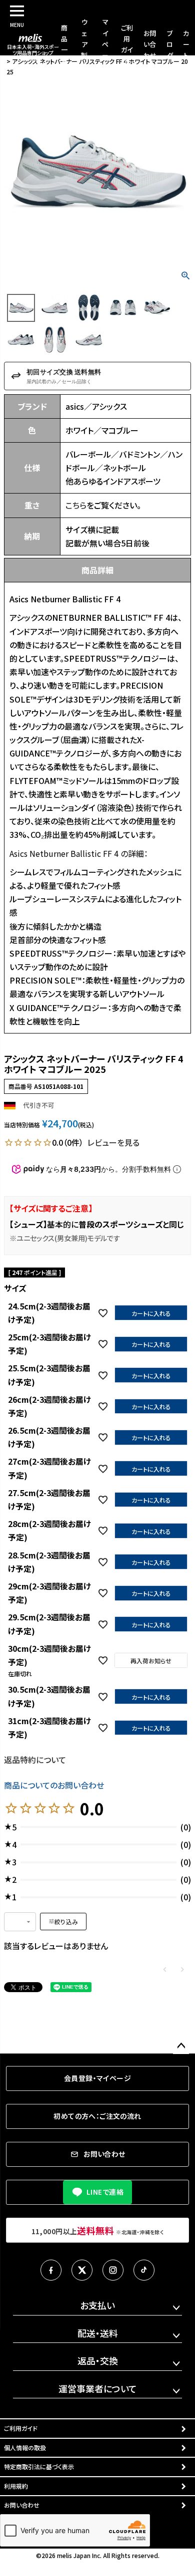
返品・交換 (98, 2360)
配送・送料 (98, 2333)
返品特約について (35, 1760)
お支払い (97, 2305)
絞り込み (66, 1922)
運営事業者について (98, 2388)
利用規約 (16, 2486)
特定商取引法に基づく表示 (39, 2466)
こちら (76, 505)
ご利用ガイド (21, 2428)
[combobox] (20, 1922)
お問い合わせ (150, 44)
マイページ (105, 44)
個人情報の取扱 (25, 2447)
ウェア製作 (84, 44)
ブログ (170, 44)
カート (186, 44)
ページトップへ (181, 2046)
